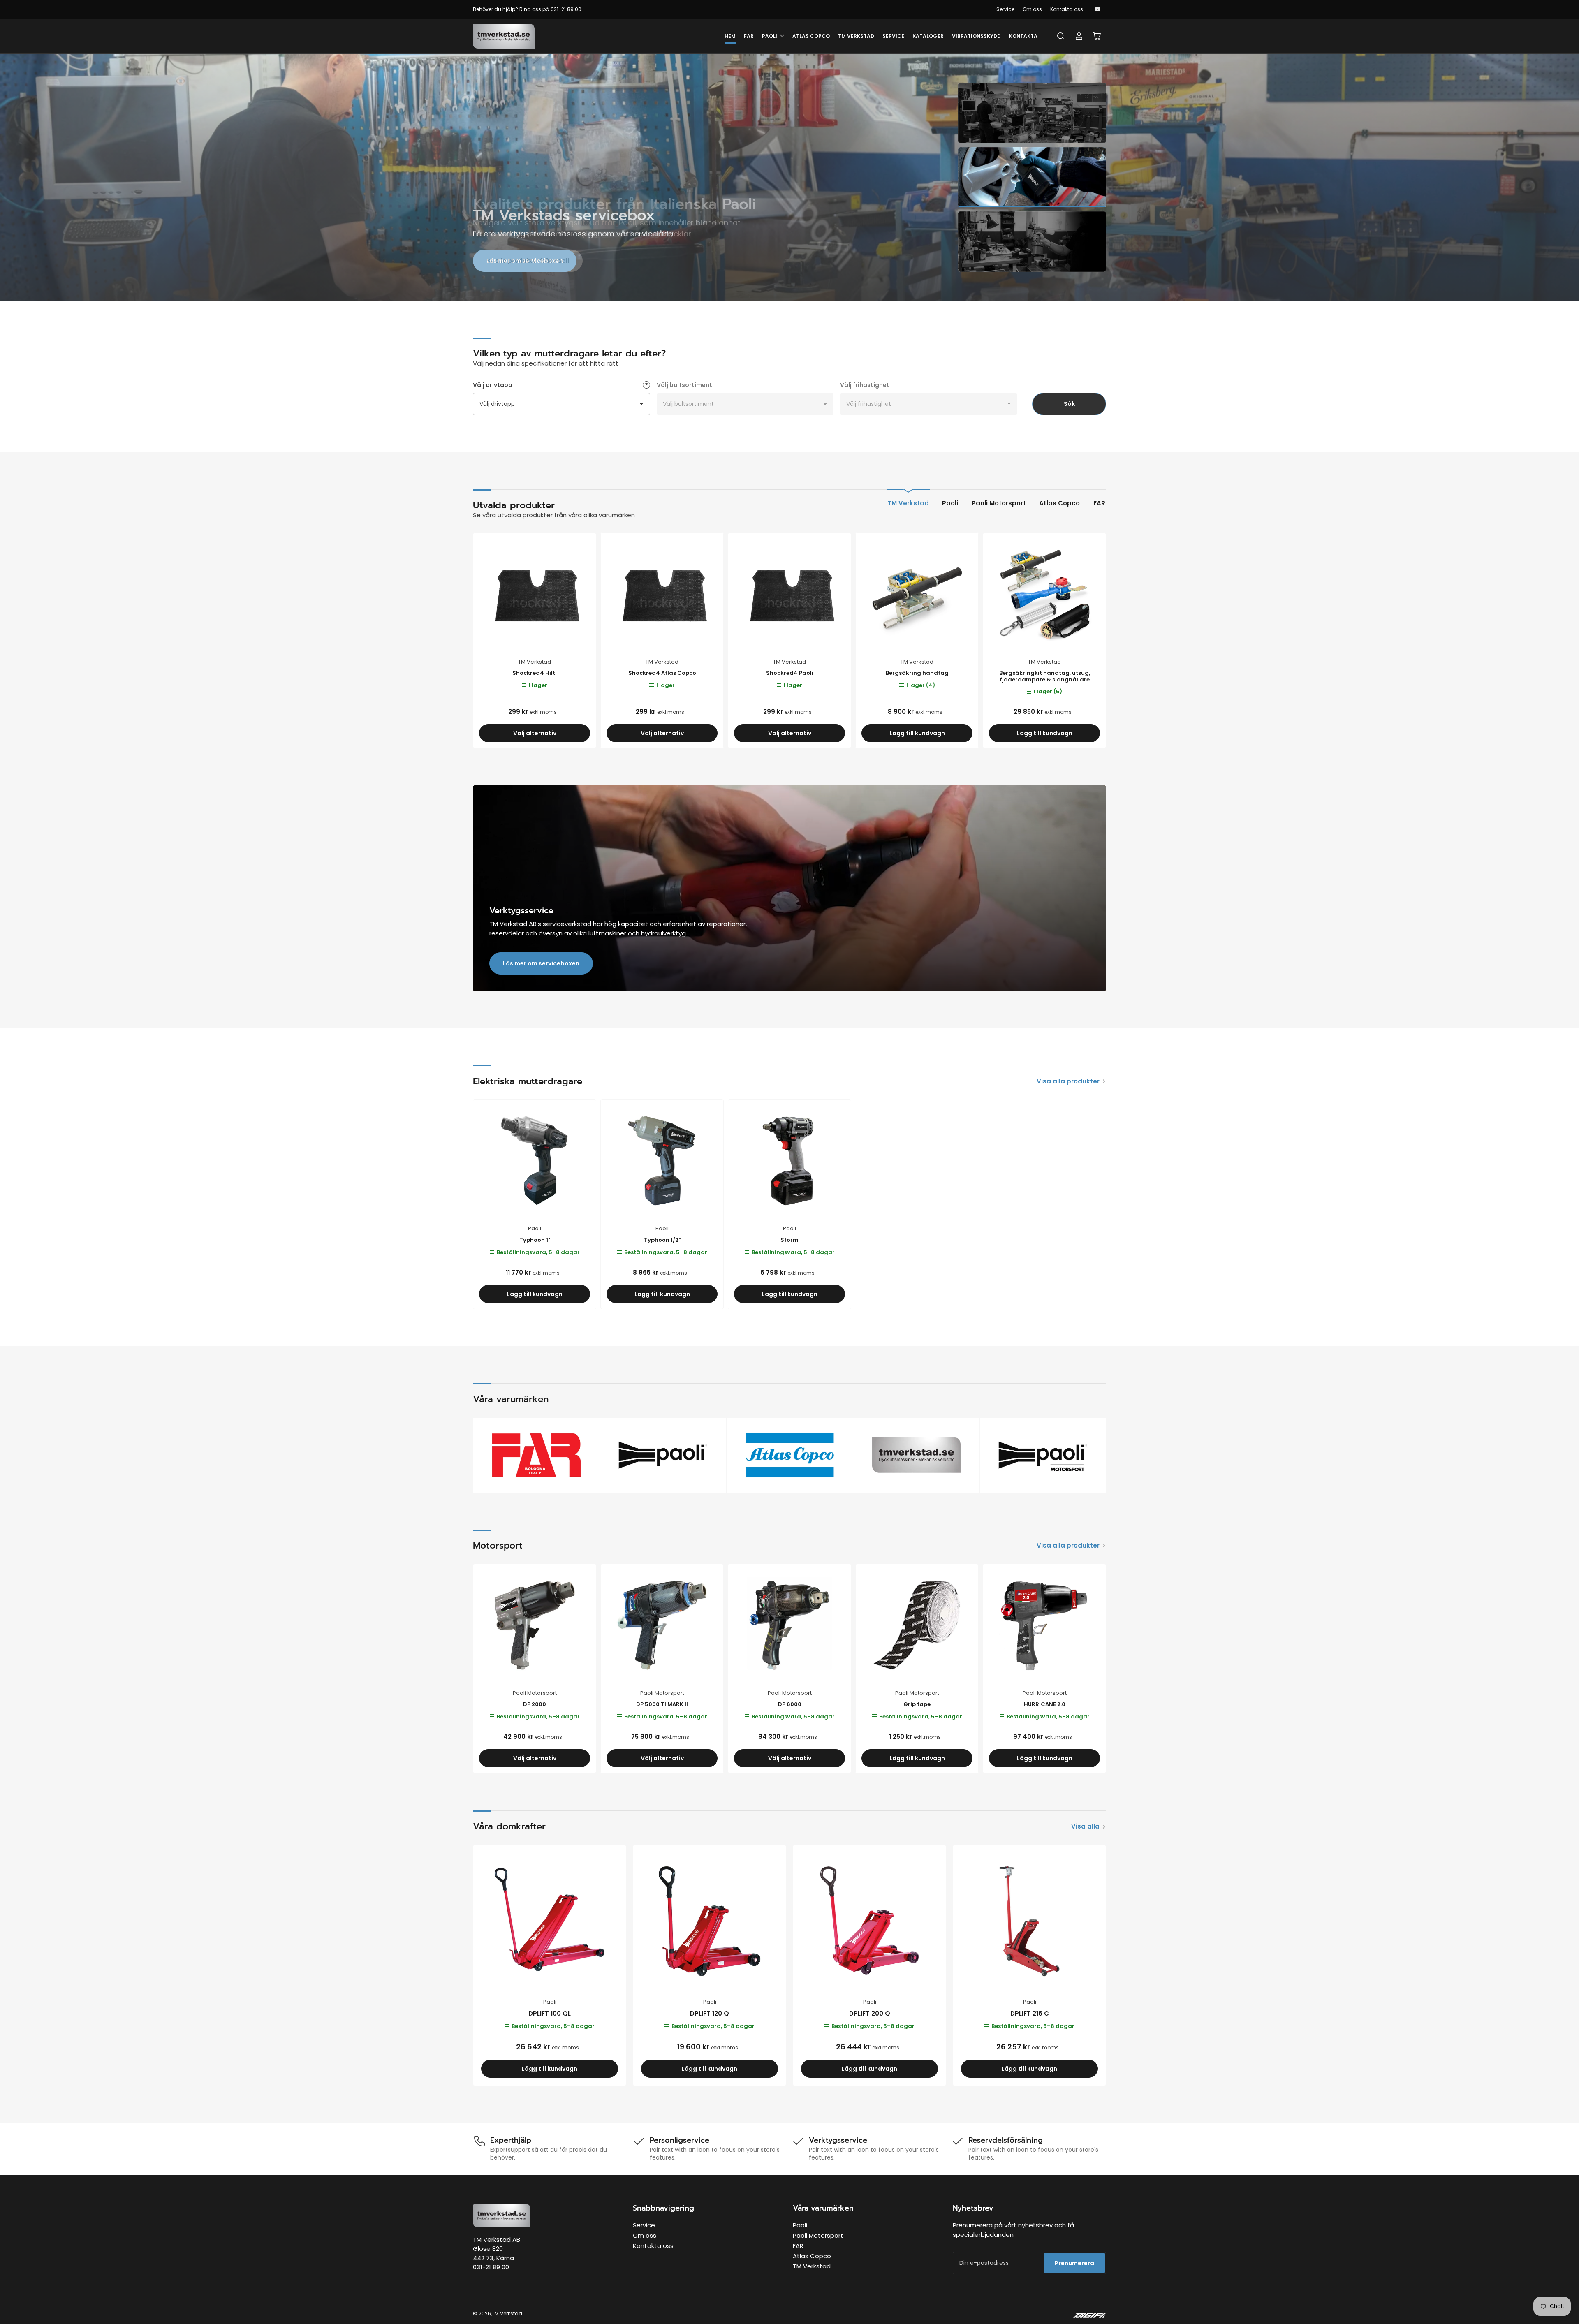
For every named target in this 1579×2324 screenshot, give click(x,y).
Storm (789, 1240)
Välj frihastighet (865, 385)
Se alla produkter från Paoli (528, 261)
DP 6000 (790, 1704)
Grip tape (917, 1704)
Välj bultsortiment (684, 385)
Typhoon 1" (535, 1240)
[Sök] (1061, 36)
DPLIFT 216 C (1030, 2013)
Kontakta (1023, 36)
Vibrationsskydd (976, 36)
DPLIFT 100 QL (550, 2013)
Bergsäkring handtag (917, 673)
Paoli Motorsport (999, 503)
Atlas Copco (811, 36)
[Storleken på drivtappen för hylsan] (646, 385)
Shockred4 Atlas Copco (662, 673)
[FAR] (536, 1455)
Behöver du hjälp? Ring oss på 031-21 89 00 (527, 9)
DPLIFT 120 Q (710, 2013)
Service (1005, 9)
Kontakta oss (1067, 9)
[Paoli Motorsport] (1043, 1455)
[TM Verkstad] (916, 1455)
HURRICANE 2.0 (1045, 1704)
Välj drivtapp (493, 385)
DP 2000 (535, 1704)
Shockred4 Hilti (535, 673)
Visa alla (1085, 1826)
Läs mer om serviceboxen (541, 963)
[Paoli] (663, 1455)
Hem (730, 36)
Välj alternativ (535, 733)
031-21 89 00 (491, 2267)
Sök (1069, 404)
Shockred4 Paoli (790, 673)
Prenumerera (1074, 2263)
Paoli (770, 36)
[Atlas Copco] (790, 1455)
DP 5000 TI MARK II (662, 1704)
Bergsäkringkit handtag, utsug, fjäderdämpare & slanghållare (1045, 676)
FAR (749, 36)
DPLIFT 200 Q (870, 2013)
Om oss (1032, 9)
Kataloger (928, 36)
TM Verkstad (856, 36)
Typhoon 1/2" (662, 1240)
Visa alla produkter (1068, 1081)
